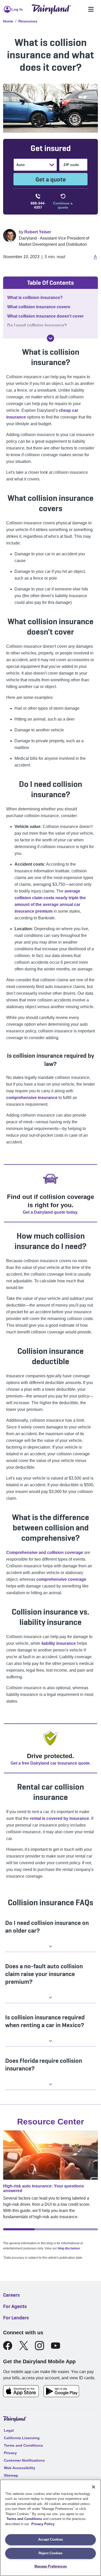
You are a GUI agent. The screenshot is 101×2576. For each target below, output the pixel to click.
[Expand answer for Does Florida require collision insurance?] (51, 2084)
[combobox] (17, 165)
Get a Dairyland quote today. (51, 1212)
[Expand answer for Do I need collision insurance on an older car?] (51, 1946)
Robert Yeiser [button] (38, 232)
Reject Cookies (51, 2553)
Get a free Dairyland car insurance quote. (51, 1763)
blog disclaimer (69, 2248)
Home (8, 21)
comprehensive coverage (61, 1579)
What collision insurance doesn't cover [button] (45, 316)
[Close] (93, 2487)
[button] (95, 257)
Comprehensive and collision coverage (45, 1552)
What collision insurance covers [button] (39, 307)
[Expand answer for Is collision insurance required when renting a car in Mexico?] (51, 2041)
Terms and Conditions (24, 2519)
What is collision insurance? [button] (35, 298)
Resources (28, 21)
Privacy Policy (43, 2524)
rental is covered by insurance (59, 1818)
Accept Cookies (51, 2539)
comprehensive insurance (32, 1098)
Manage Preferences (51, 2566)
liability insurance (59, 1643)
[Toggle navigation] (91, 9)
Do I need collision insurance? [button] (37, 325)
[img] (51, 338)
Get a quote (51, 179)
